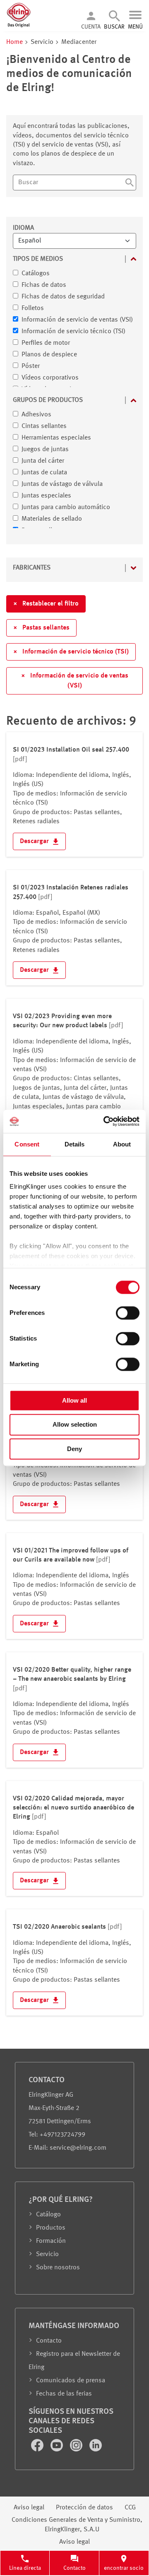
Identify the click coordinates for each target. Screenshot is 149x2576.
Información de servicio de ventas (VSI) (75, 681)
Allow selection (75, 1425)
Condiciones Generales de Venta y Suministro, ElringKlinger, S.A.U (77, 2525)
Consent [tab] (27, 1144)
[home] (19, 26)
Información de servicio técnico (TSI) (71, 652)
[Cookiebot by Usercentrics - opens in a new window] (105, 1121)
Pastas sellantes (41, 628)
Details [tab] (75, 1144)
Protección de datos (84, 2508)
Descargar (35, 841)
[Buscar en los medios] (130, 184)
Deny (74, 1449)
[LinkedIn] (96, 2450)
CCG (130, 2508)
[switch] (128, 1313)
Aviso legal (29, 2508)
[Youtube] (58, 2450)
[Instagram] (77, 2450)
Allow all (74, 1400)
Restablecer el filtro (46, 604)
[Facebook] (38, 2450)
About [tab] (122, 1144)
